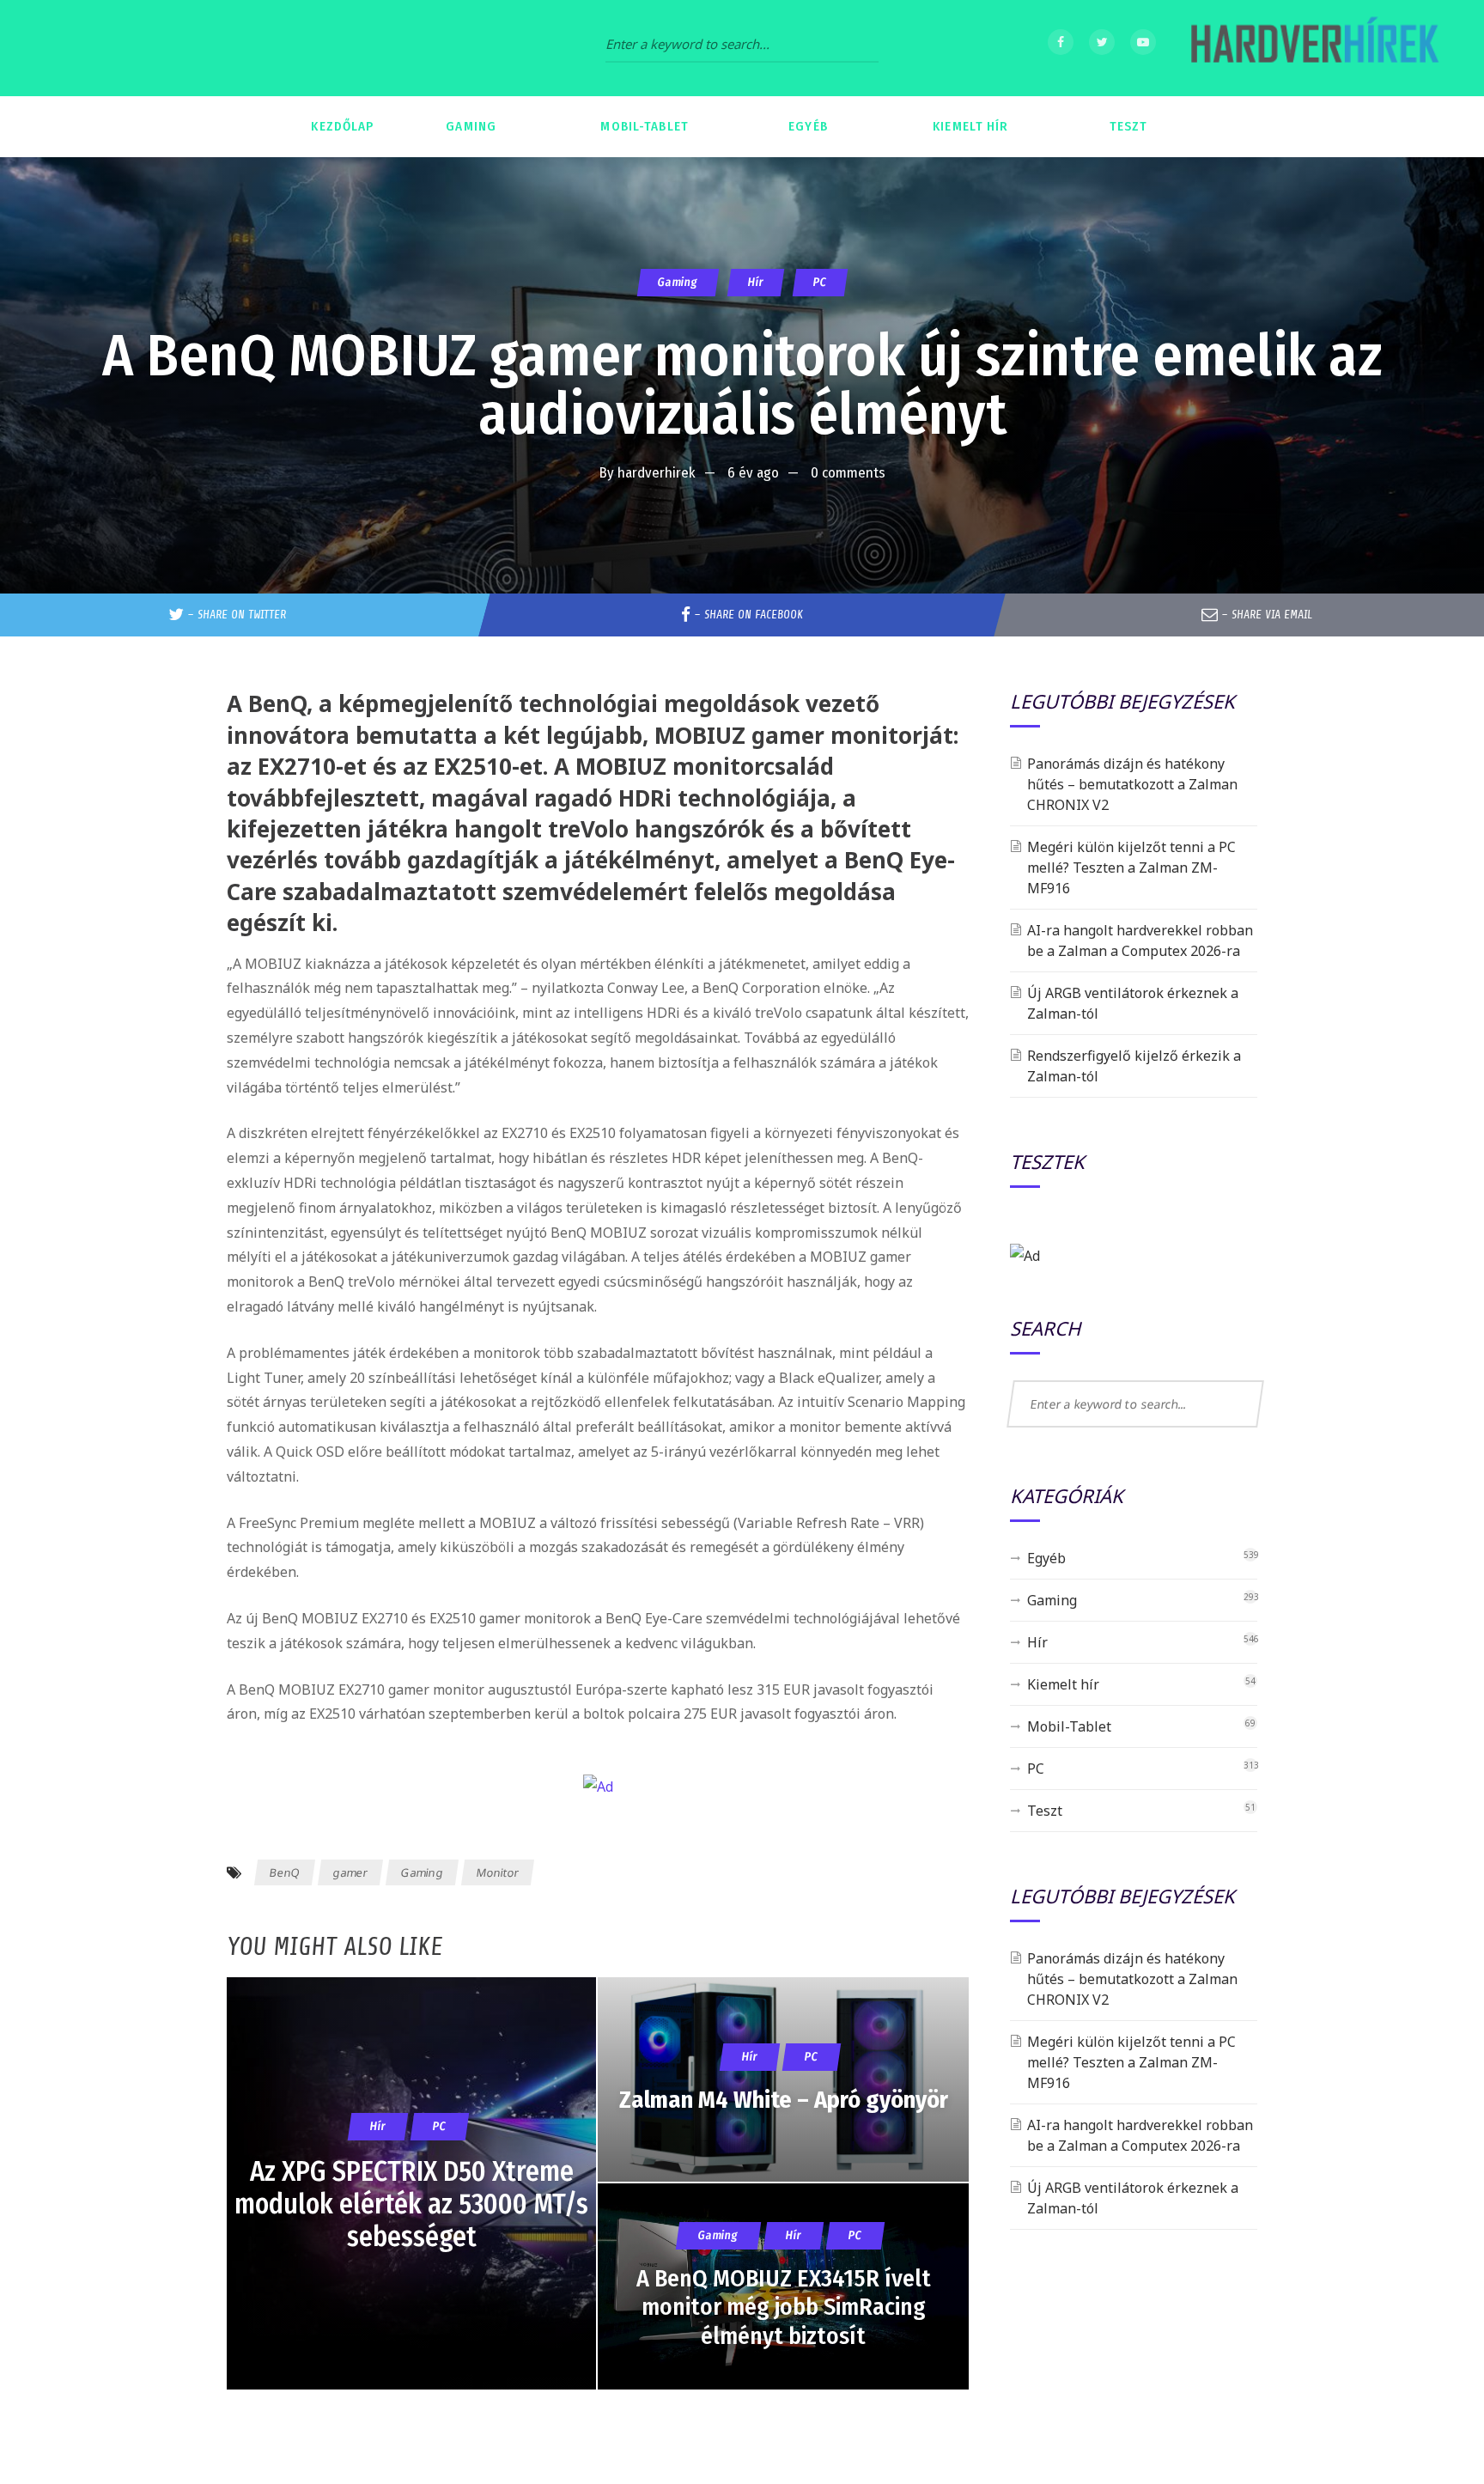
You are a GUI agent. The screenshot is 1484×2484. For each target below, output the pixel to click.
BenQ (285, 1872)
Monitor (498, 1872)
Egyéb (1046, 1558)
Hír (755, 282)
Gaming (677, 282)
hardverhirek (657, 473)
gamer (351, 1872)
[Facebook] (1061, 42)
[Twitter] (1102, 42)
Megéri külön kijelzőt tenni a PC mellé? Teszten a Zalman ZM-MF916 (1131, 868)
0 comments (848, 473)
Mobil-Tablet (1069, 1726)
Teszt (1045, 1811)
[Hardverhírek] (1312, 48)
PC (819, 282)
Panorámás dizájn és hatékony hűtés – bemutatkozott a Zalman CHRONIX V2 (1132, 784)
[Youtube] (1143, 42)
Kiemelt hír (1063, 1684)
